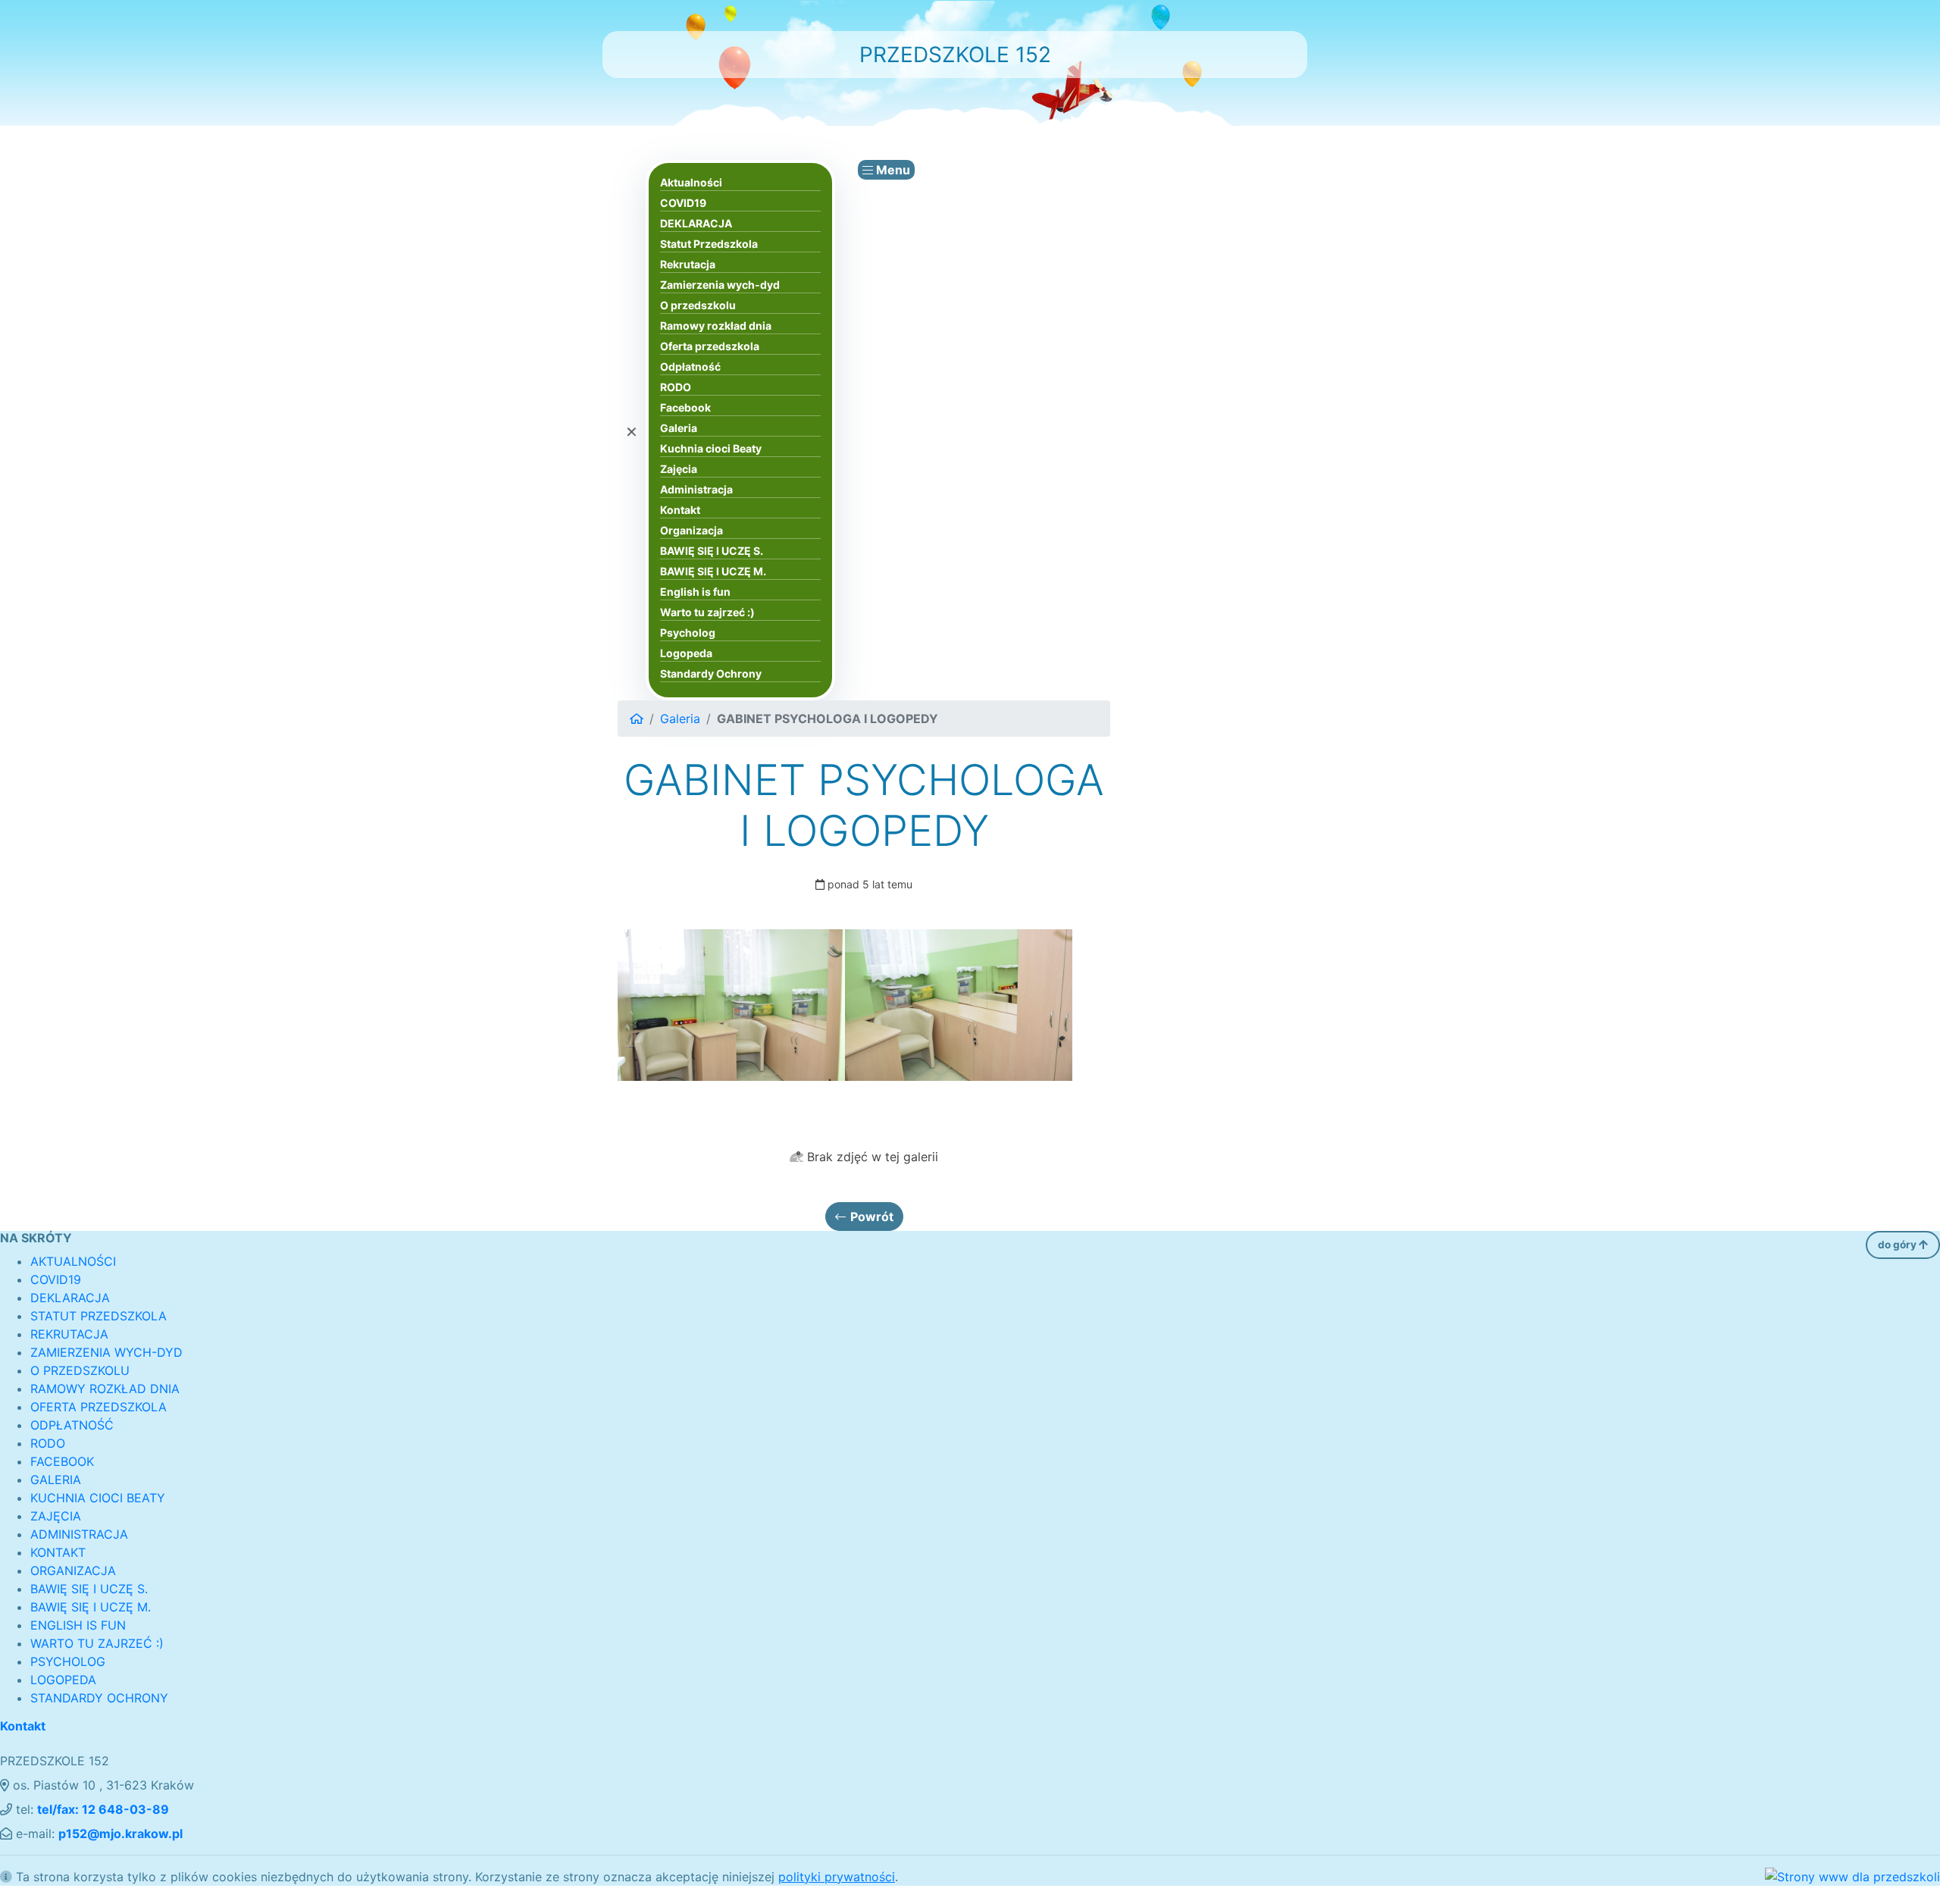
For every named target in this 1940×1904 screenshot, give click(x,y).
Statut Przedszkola (709, 244)
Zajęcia (679, 469)
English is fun (695, 592)
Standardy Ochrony (711, 673)
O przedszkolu (698, 305)
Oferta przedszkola (710, 346)
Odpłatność (690, 366)
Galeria (679, 428)
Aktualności (691, 182)
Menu (892, 170)
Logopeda (686, 653)
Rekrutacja (688, 264)
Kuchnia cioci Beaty (711, 448)
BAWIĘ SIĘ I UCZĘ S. (712, 551)
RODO (676, 387)
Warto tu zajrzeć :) (707, 612)
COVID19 (683, 203)
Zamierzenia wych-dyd (720, 285)
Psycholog (688, 633)
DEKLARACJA (696, 223)
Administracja (696, 489)
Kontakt (680, 510)
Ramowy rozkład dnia (716, 326)
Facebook (685, 407)
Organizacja (692, 530)
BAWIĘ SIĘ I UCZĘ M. (713, 571)
